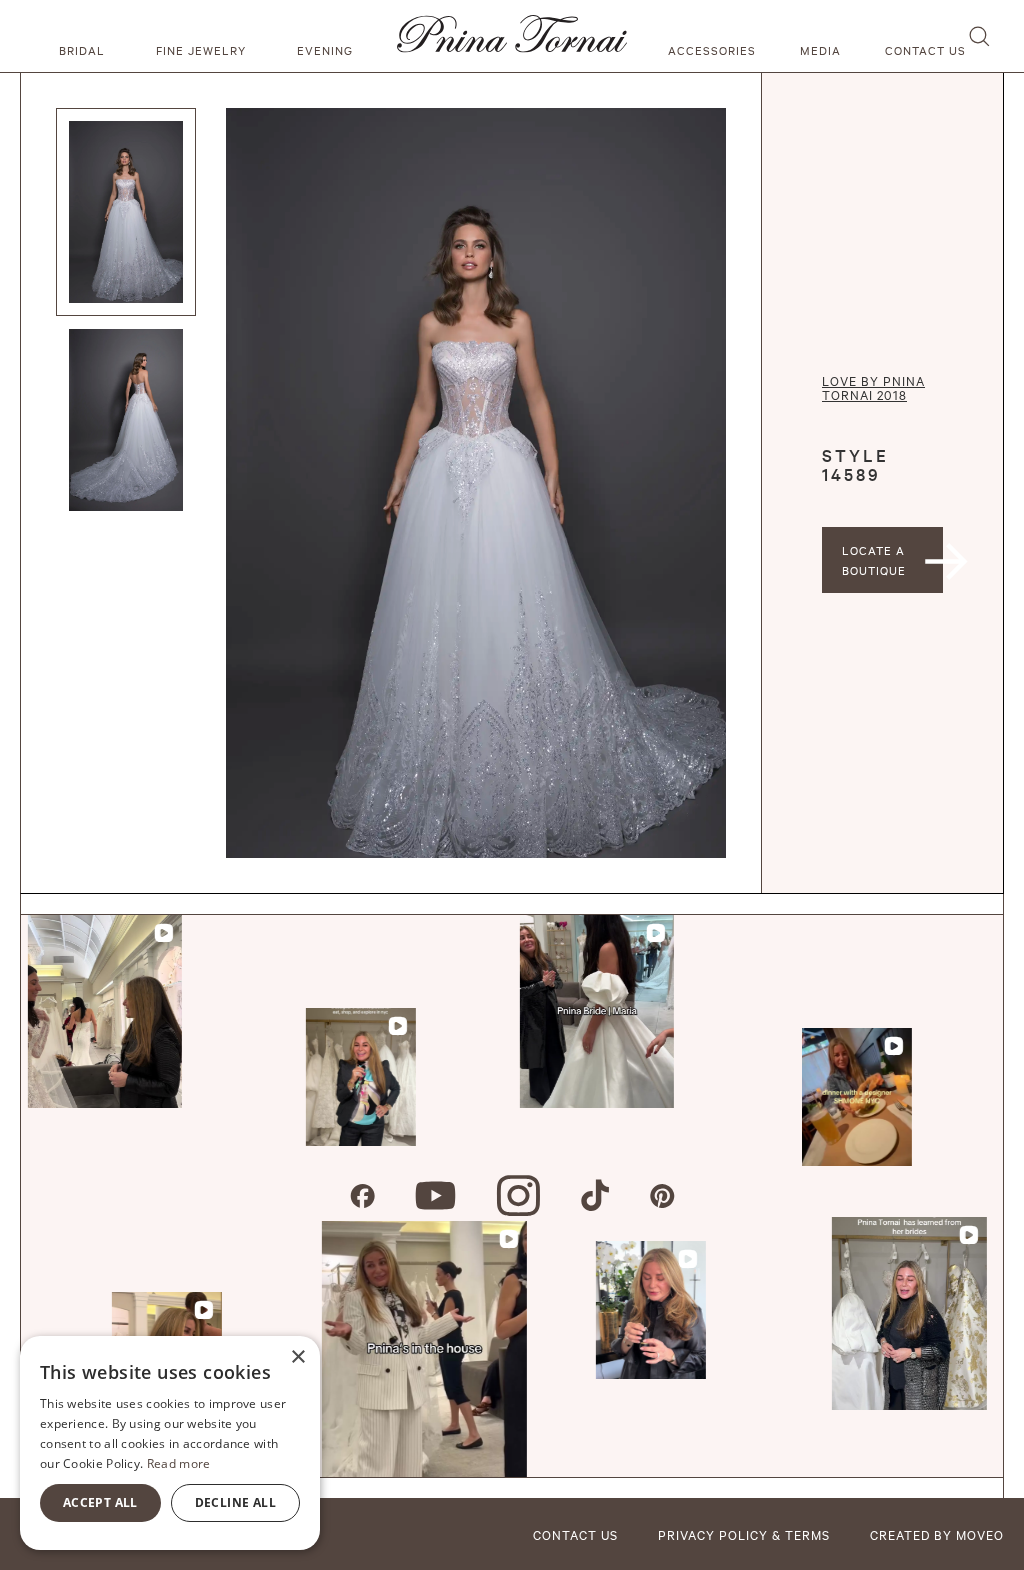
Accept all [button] (100, 1502)
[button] (85, 36)
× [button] (297, 1357)
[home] (512, 36)
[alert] (170, 1443)
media (820, 50)
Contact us (925, 50)
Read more (179, 1463)
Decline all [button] (235, 1502)
